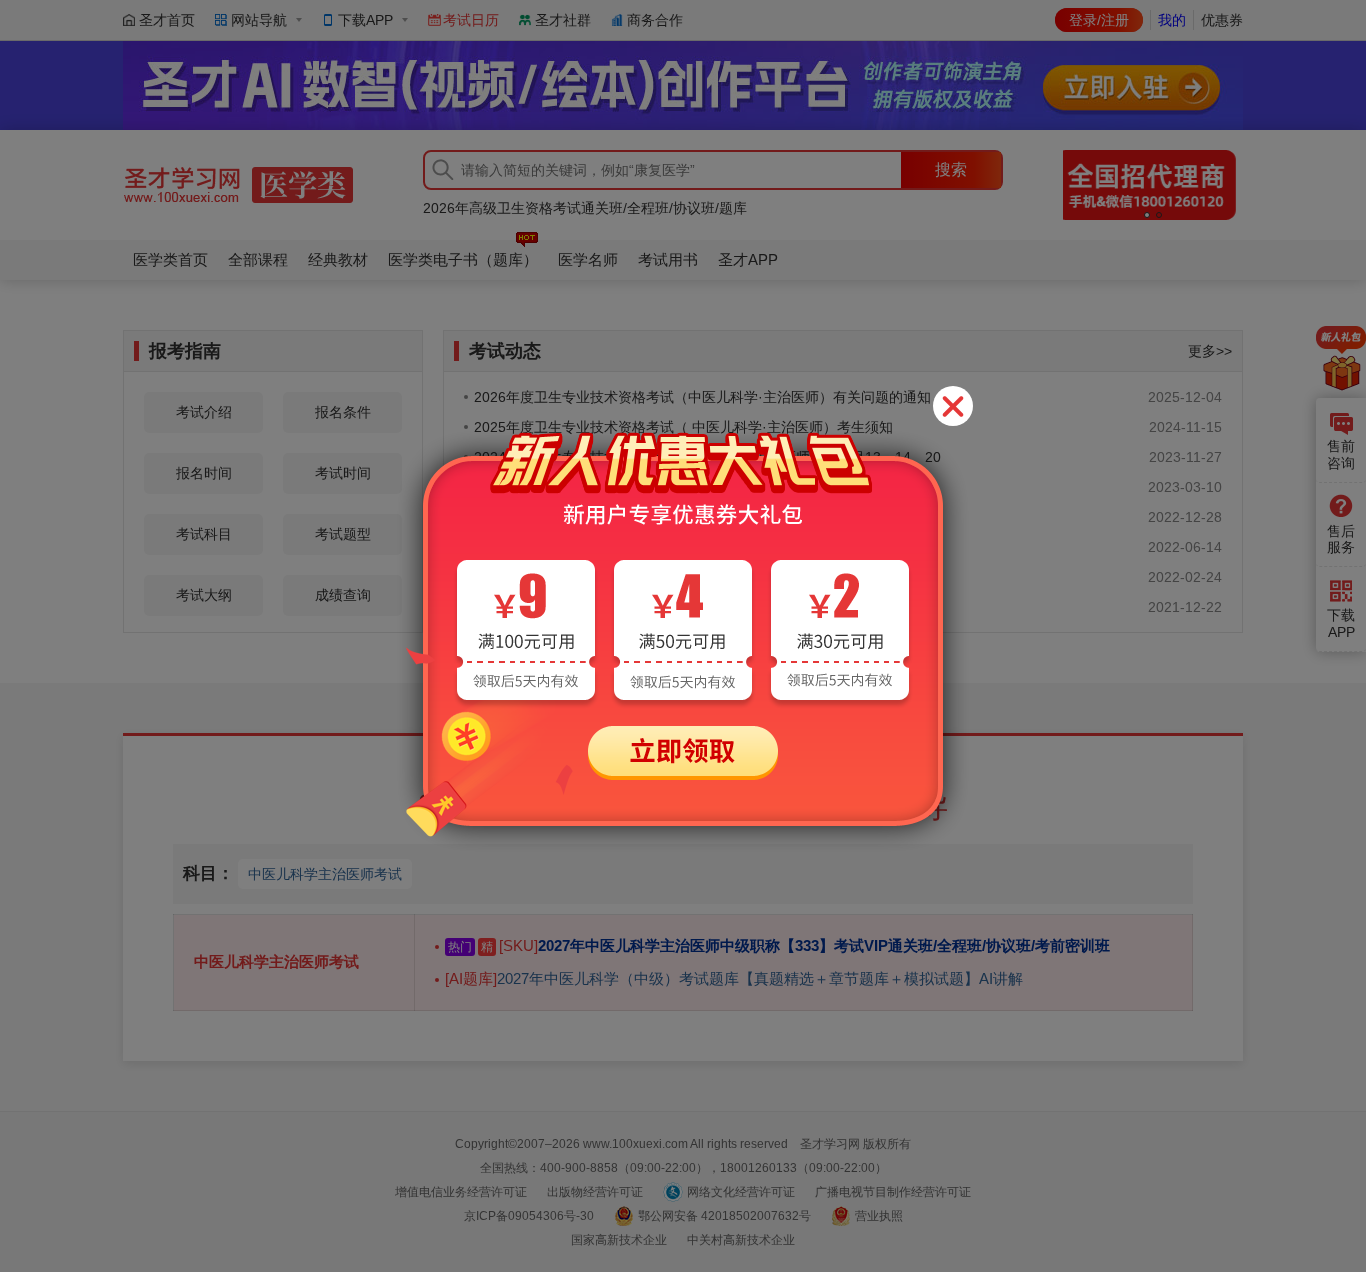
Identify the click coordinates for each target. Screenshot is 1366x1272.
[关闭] (953, 406)
